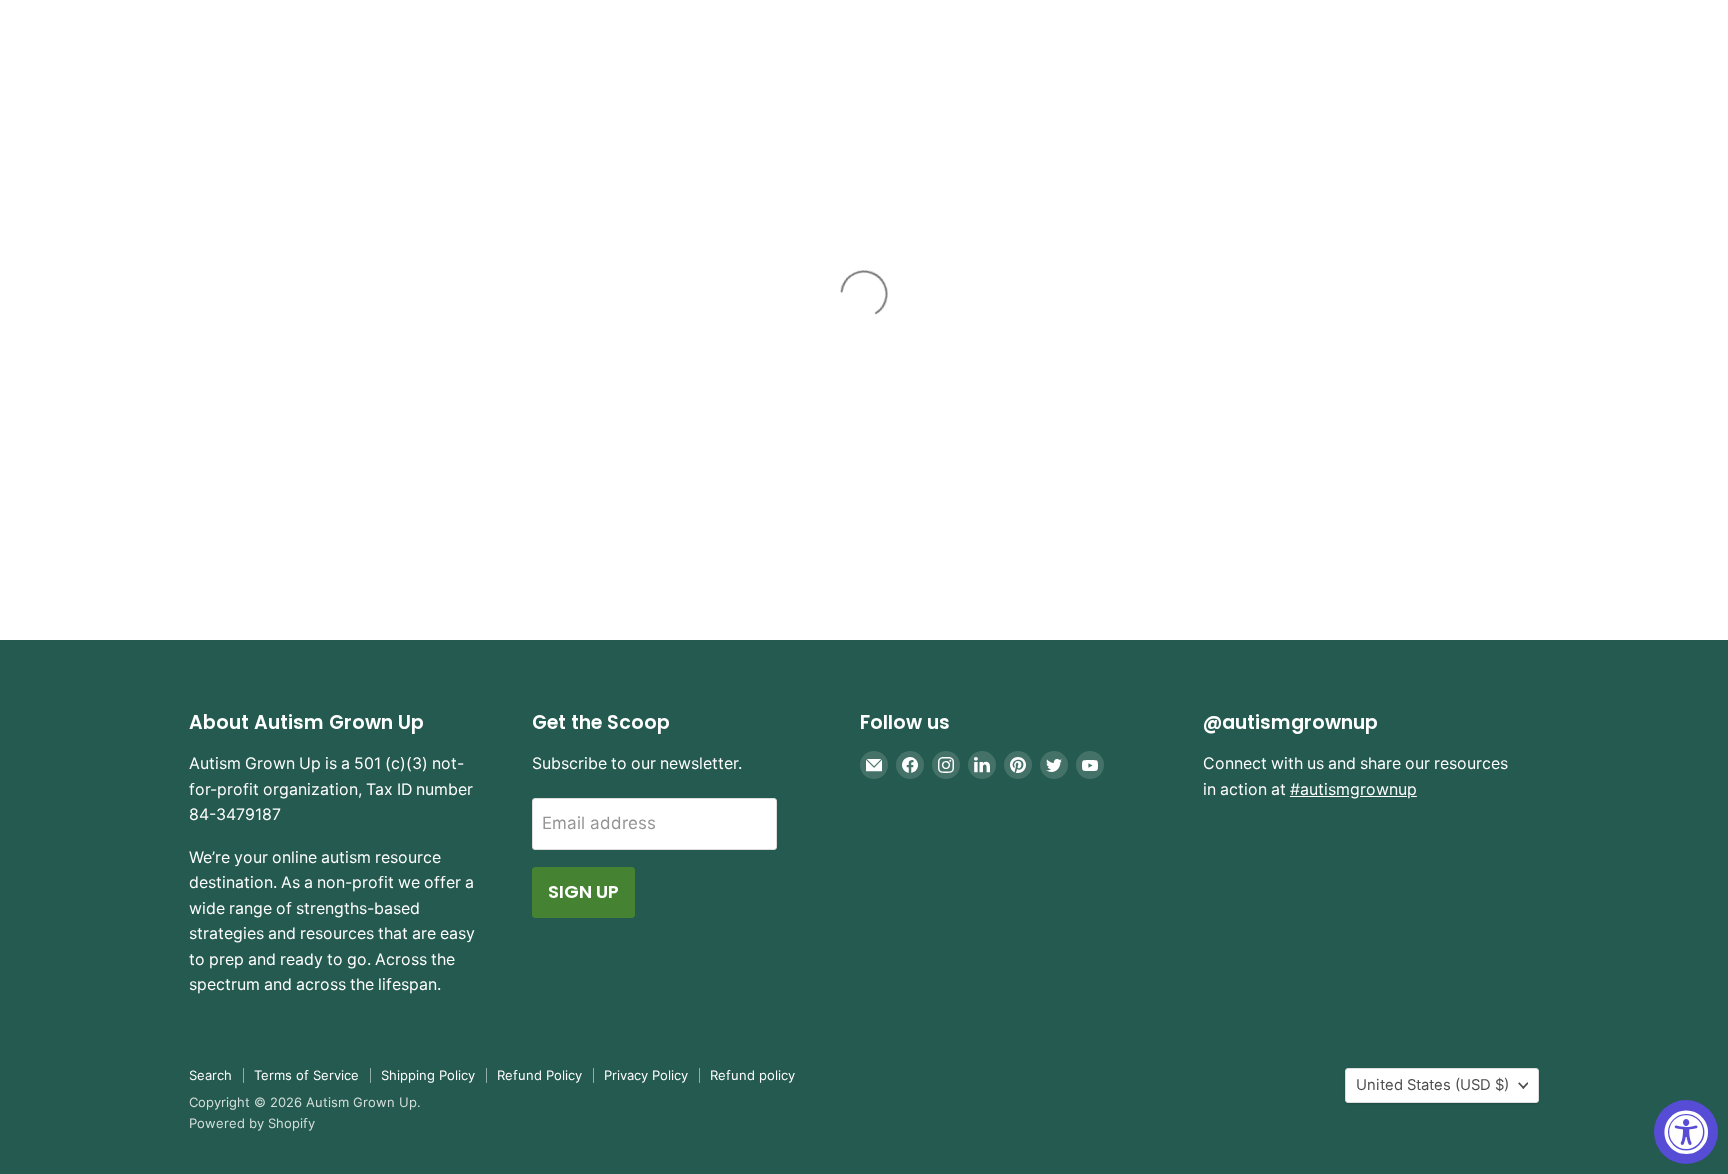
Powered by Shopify (252, 1123)
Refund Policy (539, 1075)
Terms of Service (306, 1075)
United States (1432, 1085)
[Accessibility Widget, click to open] (1686, 1132)
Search (210, 1075)
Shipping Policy (428, 1075)
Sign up (583, 891)
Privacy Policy (646, 1075)
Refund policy (752, 1075)
